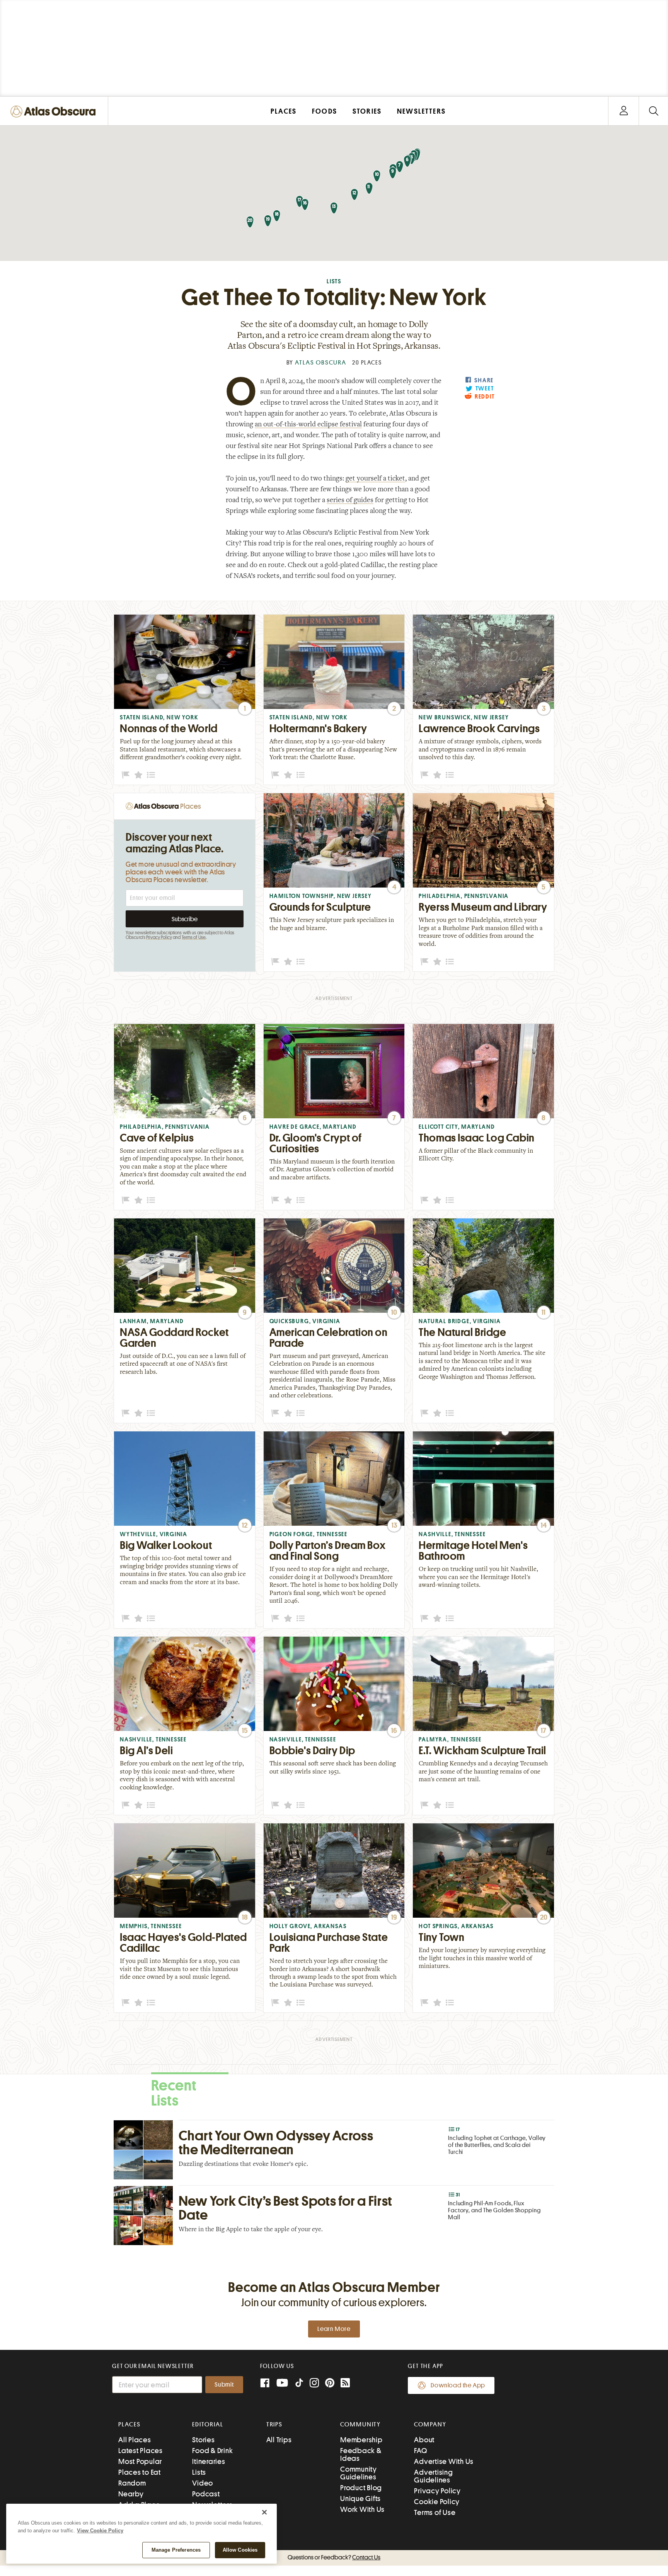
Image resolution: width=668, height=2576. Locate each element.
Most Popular (140, 2461)
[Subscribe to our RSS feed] (345, 2384)
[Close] (264, 2512)
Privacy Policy (159, 937)
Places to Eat (140, 2472)
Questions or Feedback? (334, 2557)
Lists (334, 282)
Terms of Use (194, 937)
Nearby (131, 2494)
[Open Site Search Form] (654, 111)
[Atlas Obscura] (55, 112)
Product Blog (361, 2488)
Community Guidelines (359, 2473)
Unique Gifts (360, 2498)
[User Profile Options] (624, 111)
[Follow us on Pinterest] (330, 2384)
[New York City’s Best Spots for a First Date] (334, 2215)
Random (132, 2483)
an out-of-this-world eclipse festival (308, 425)
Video (203, 2483)
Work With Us (362, 2509)
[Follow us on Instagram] (314, 2384)
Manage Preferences (176, 2550)
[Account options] (624, 111)
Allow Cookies (240, 2550)
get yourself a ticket (375, 479)
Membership (361, 2440)
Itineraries (209, 2461)
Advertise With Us (444, 2461)
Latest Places (141, 2451)
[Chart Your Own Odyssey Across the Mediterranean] (334, 2150)
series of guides (350, 501)
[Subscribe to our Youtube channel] (282, 2384)
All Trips (279, 2440)
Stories (203, 2440)
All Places (135, 2440)
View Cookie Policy (100, 2531)
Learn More (334, 2329)
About (424, 2440)
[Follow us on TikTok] (299, 2384)
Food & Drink (212, 2451)
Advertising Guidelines (433, 2476)
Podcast (206, 2494)
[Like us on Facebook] (265, 2384)
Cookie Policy (437, 2502)
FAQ (420, 2451)
